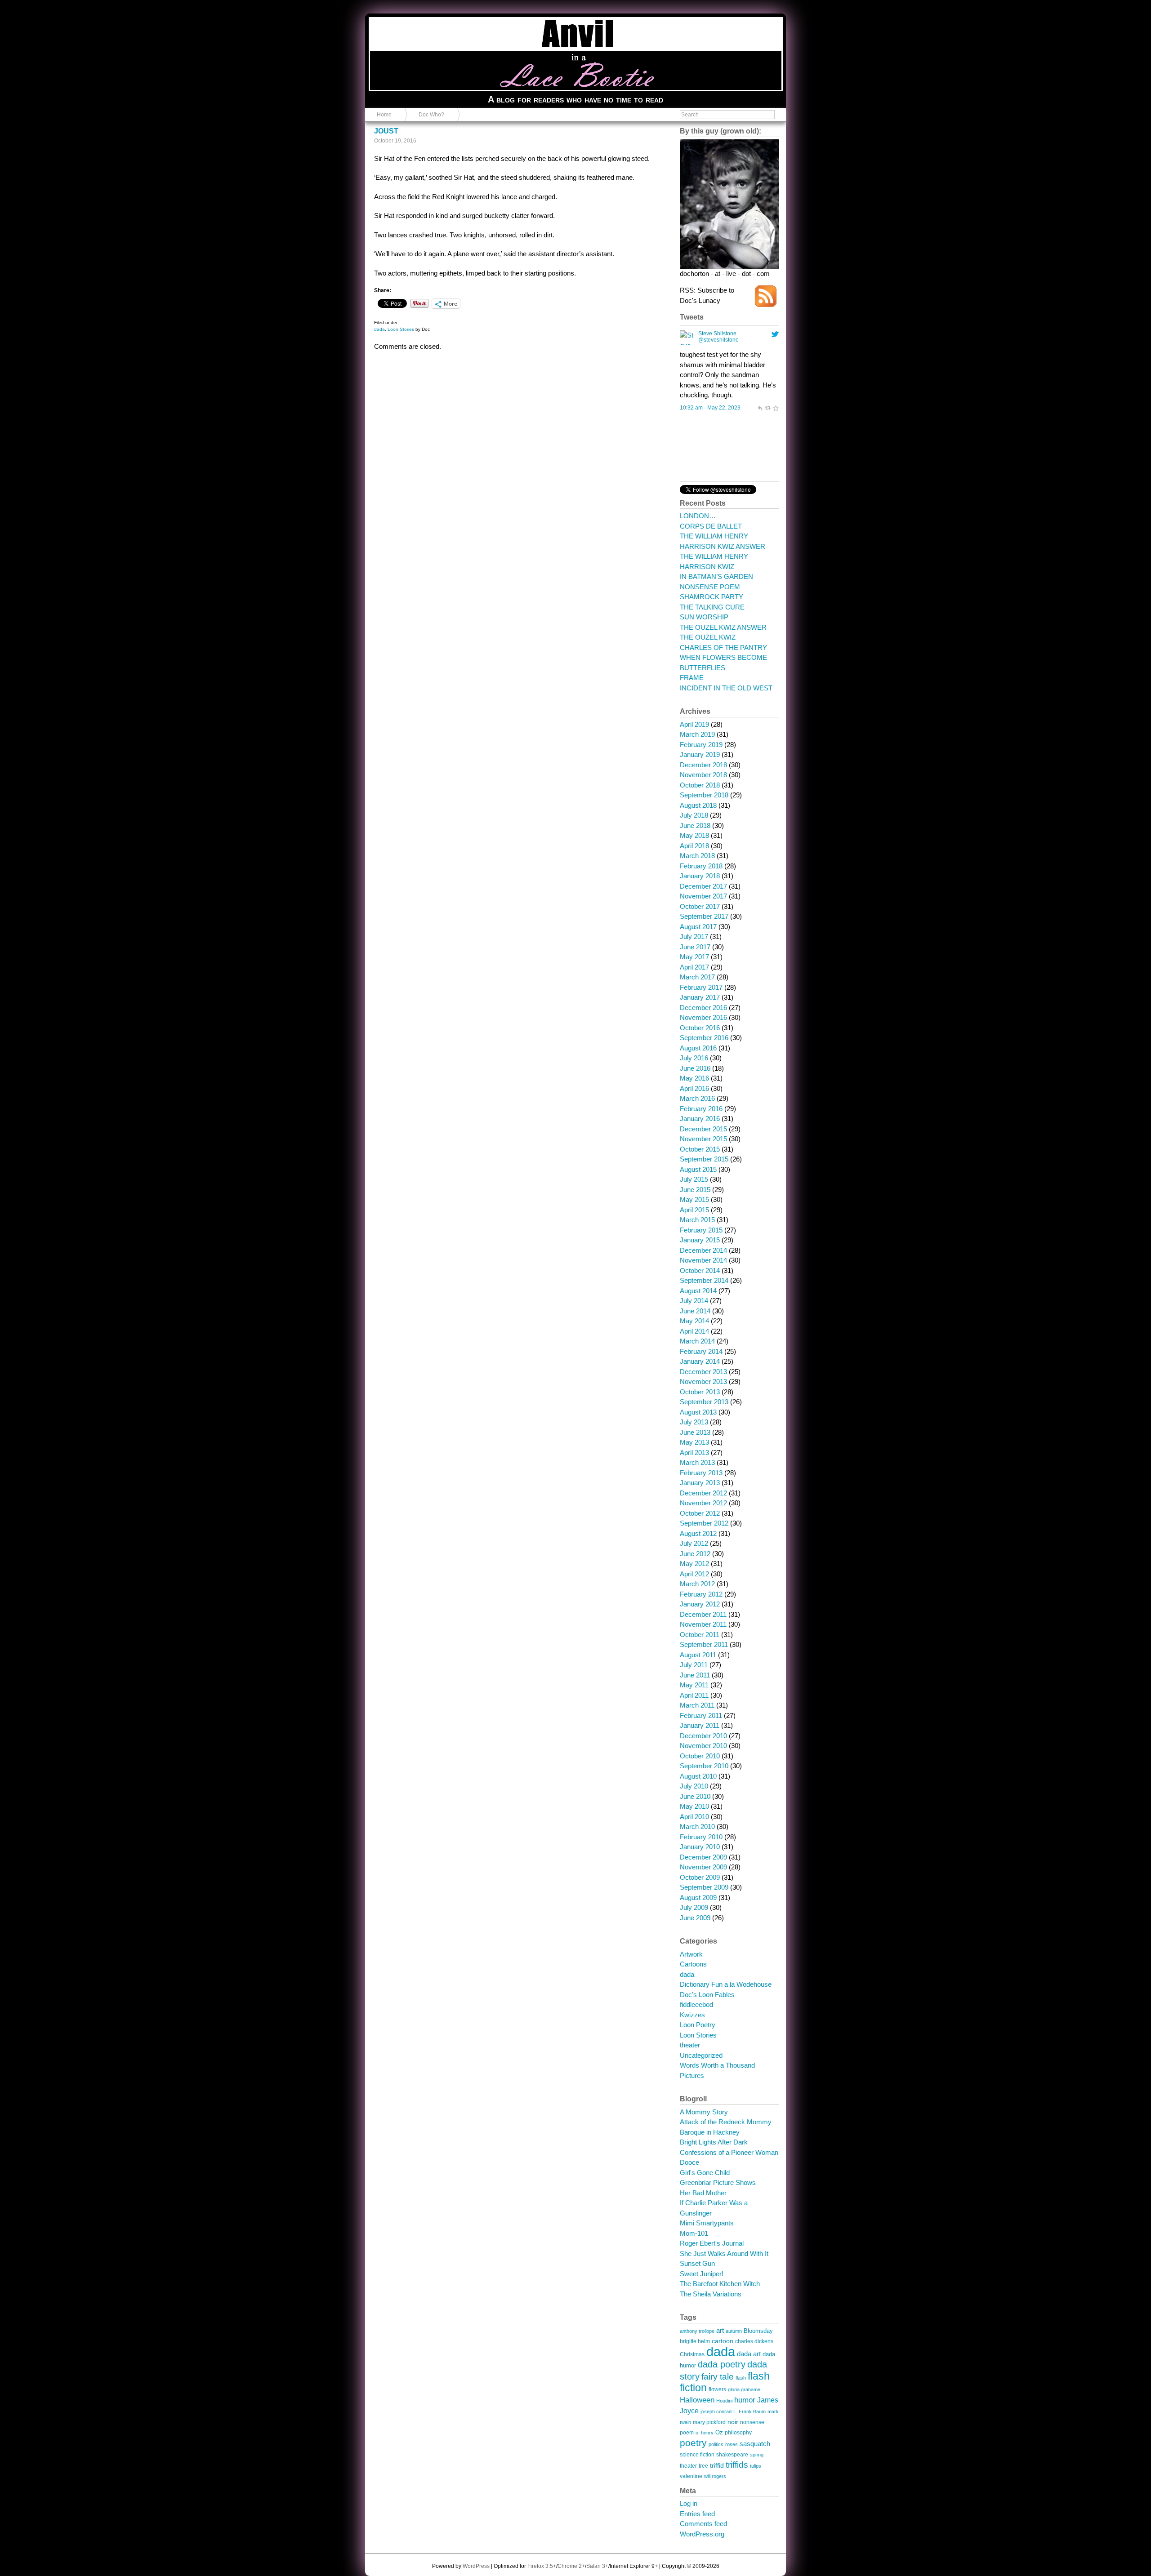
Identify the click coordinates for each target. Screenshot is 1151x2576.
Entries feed (697, 2514)
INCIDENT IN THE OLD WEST (726, 688)
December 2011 (703, 1614)
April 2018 (694, 846)
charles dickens (754, 2341)
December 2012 (703, 1493)
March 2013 (697, 1462)
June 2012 (695, 1554)
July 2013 (694, 1422)
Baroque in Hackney (710, 2132)
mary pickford (709, 2422)
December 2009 (703, 1857)
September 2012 (704, 1523)
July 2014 (694, 1301)
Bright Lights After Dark (714, 2142)
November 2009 (703, 1867)
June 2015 (695, 1190)
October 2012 (700, 1513)
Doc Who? (431, 115)
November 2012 (703, 1503)
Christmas (692, 2354)
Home (384, 115)
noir (733, 2422)
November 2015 (703, 1139)
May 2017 (694, 957)
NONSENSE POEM (710, 587)
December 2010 (703, 1736)
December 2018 (703, 765)
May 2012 (694, 1564)
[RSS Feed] (766, 305)
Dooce (689, 2162)
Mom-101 (694, 2233)
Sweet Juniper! (702, 2274)
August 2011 (698, 1655)
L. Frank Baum (749, 2411)
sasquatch (755, 2444)
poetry (693, 2443)
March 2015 (697, 1220)
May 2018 (694, 835)
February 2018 (701, 866)
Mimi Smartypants (707, 2223)
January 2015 (700, 1240)
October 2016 (700, 1028)
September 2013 (704, 1402)
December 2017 (703, 886)
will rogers (715, 2476)
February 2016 (701, 1109)
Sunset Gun (697, 2263)
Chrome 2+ (571, 2566)
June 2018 (695, 825)
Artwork (691, 1954)
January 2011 (700, 1725)
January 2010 (700, 1847)
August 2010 (698, 1776)
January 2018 (700, 876)
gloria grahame (744, 2389)
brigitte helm (695, 2341)
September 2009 (704, 1887)
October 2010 (700, 1756)
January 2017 (700, 997)
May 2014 (694, 1321)
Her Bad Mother (703, 2193)
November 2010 (703, 1746)
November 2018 (703, 775)
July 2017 (694, 937)
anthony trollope (697, 2331)
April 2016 (694, 1088)
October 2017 (700, 906)
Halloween (697, 2400)
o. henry (705, 2433)
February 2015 (701, 1230)
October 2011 (700, 1635)
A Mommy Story (704, 2112)
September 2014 (704, 1280)
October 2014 (700, 1270)
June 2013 (695, 1432)
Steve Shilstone (717, 334)
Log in (689, 2503)
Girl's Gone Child (705, 2173)
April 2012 (694, 1574)
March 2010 (697, 1826)
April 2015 (694, 1210)
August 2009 (698, 1898)
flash (741, 2378)
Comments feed (703, 2524)
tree (703, 2466)
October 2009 (700, 1877)
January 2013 (700, 1483)
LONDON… (698, 516)
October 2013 (700, 1392)
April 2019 (694, 724)
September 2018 (704, 795)
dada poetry (722, 2364)
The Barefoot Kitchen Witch (720, 2284)
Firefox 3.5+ (542, 2566)
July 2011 (694, 1665)
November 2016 (703, 1017)
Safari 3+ (597, 2566)
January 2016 (700, 1119)
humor (745, 2400)
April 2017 (694, 967)
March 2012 (697, 1584)
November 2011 (703, 1624)
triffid (717, 2465)
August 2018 (698, 805)
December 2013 (703, 1372)
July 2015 (694, 1179)
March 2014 (697, 1341)
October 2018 (700, 785)
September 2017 (704, 916)
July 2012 (694, 1543)
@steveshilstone (718, 340)
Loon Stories (401, 329)
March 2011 (697, 1705)
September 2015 (704, 1159)
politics (716, 2444)
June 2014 (695, 1311)
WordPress (476, 2566)
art (720, 2330)
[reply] (760, 408)
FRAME (692, 678)
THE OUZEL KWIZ (708, 637)
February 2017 (701, 987)
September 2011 (704, 1644)
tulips (756, 2466)
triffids (737, 2465)
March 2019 (697, 734)
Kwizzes (692, 2015)
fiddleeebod (696, 2004)
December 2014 (703, 1250)
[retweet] (767, 408)
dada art (749, 2354)
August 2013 (698, 1412)
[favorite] (776, 408)
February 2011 (701, 1715)
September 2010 (704, 1766)
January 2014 (700, 1361)
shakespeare (732, 2454)
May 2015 (694, 1199)
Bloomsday (758, 2331)
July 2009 (694, 1907)
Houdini (724, 2401)
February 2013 (701, 1473)
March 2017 (697, 977)
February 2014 (701, 1351)
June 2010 (695, 1796)
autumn (734, 2331)
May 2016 (694, 1078)
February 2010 (701, 1837)
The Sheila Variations (711, 2294)
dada (379, 329)
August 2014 (698, 1291)
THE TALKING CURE (712, 607)
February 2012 (701, 1594)
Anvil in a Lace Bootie (417, 23)
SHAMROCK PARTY (712, 597)
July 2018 (694, 815)
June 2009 (695, 1918)
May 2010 (694, 1806)
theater (690, 2045)
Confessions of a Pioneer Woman (729, 2152)
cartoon (723, 2341)
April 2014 (694, 1331)
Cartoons (693, 1964)
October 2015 (700, 1149)
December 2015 (703, 1129)
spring (757, 2455)
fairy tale (718, 2376)
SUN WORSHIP (704, 617)
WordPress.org (702, 2534)
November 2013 (703, 1381)
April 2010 (694, 1817)
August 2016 (698, 1048)
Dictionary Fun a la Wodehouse (726, 1984)
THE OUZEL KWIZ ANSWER (723, 627)
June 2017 (695, 947)
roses (732, 2444)
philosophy (738, 2432)
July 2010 (694, 1786)
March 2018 (697, 856)
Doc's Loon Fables (707, 1995)
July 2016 (694, 1058)
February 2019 (701, 745)
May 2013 (694, 1442)
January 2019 (700, 754)
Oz (719, 2433)
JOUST (386, 131)
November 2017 (703, 896)
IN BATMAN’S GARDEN (716, 576)
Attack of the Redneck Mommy (726, 2122)
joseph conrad (716, 2411)
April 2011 (694, 1695)
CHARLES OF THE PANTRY (723, 647)
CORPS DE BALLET (711, 526)
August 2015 (698, 1169)
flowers (717, 2389)
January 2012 (700, 1604)
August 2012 (698, 1533)
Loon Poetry (698, 2025)
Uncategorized (701, 2055)
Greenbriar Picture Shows (718, 2182)
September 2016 (704, 1038)
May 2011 (694, 1685)
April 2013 (694, 1453)
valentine (691, 2476)
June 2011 (695, 1675)
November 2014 (703, 1260)
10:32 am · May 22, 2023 (710, 408)
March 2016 (697, 1098)
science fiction (697, 2454)
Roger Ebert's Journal (712, 2243)
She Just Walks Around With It (724, 2253)
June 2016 (695, 1068)
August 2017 (698, 927)
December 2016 (703, 1008)
